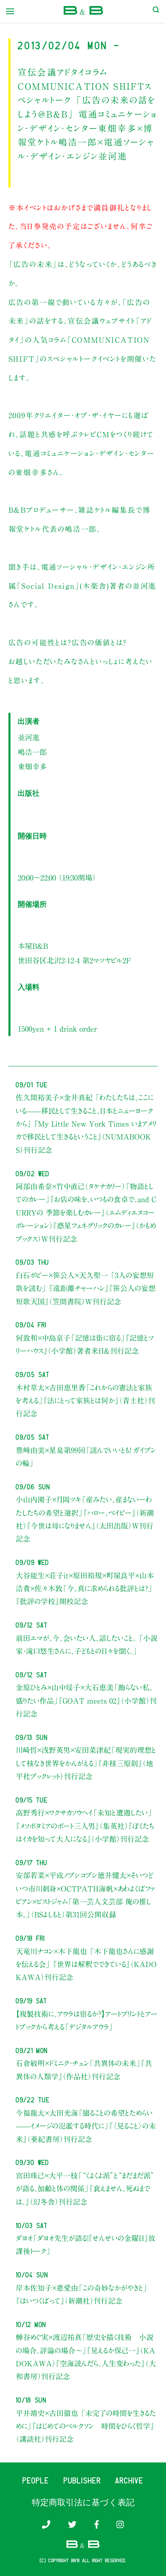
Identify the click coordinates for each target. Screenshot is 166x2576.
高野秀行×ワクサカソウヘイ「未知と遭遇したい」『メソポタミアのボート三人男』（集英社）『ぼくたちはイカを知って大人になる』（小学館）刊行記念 (85, 1826)
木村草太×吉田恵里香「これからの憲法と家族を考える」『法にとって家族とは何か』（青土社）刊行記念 (85, 1401)
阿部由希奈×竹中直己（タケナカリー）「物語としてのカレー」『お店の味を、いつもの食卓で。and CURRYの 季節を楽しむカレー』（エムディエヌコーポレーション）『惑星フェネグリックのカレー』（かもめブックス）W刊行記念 (86, 1213)
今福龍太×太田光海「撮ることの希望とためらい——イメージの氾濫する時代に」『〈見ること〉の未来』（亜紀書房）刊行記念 (86, 2126)
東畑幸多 (32, 767)
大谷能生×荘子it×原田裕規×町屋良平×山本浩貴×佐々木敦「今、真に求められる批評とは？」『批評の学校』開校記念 (85, 1589)
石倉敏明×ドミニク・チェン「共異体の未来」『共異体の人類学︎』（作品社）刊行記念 (84, 2070)
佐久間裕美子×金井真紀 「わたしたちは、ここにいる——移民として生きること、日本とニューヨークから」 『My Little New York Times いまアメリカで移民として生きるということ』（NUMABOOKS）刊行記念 (86, 1124)
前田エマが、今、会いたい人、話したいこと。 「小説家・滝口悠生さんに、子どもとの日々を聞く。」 (87, 1645)
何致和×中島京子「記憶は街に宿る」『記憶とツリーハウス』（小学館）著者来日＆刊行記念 (85, 1344)
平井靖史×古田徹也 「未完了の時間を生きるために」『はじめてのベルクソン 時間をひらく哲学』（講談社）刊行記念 (86, 2426)
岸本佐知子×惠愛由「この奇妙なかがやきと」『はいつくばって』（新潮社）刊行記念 (82, 2294)
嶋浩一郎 (32, 752)
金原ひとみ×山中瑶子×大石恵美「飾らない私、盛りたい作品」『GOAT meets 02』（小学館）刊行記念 (86, 1701)
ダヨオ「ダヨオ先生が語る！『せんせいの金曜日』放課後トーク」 (86, 2245)
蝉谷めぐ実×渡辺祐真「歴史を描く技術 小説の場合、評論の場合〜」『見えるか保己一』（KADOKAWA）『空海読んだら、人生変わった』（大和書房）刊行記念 (86, 2357)
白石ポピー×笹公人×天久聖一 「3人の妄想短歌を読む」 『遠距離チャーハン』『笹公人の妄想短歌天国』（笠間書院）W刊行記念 (86, 1288)
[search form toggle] (156, 11)
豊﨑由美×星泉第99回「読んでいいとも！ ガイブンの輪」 (86, 1457)
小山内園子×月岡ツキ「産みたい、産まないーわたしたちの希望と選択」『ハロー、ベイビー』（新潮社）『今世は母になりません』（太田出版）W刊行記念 (85, 1519)
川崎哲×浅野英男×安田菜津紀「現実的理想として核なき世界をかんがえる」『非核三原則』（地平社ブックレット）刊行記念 (86, 1763)
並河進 (29, 737)
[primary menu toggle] (10, 11)
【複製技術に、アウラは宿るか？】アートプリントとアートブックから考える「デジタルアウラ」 (87, 2020)
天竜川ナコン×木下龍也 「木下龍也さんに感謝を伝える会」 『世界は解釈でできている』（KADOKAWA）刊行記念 (86, 1964)
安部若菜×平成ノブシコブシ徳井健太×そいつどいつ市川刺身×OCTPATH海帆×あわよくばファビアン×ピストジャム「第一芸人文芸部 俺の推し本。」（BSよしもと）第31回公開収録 (85, 1895)
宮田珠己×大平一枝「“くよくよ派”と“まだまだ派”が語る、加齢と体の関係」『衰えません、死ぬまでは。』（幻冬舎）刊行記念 (85, 2189)
